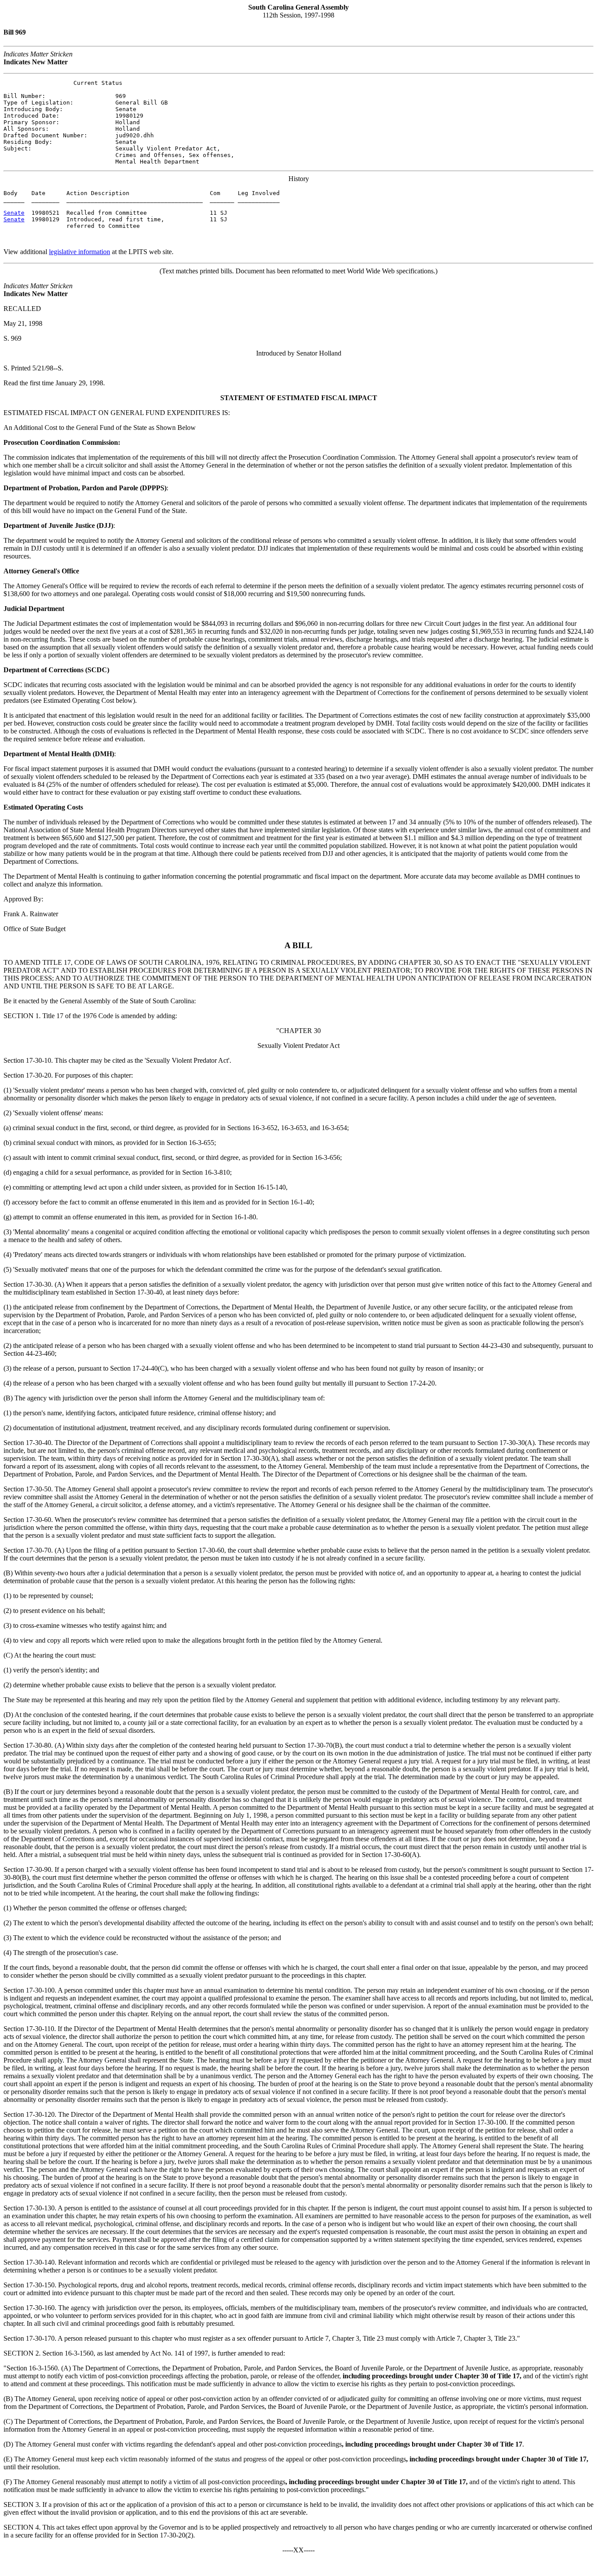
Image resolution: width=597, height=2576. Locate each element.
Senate (14, 213)
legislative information (80, 252)
